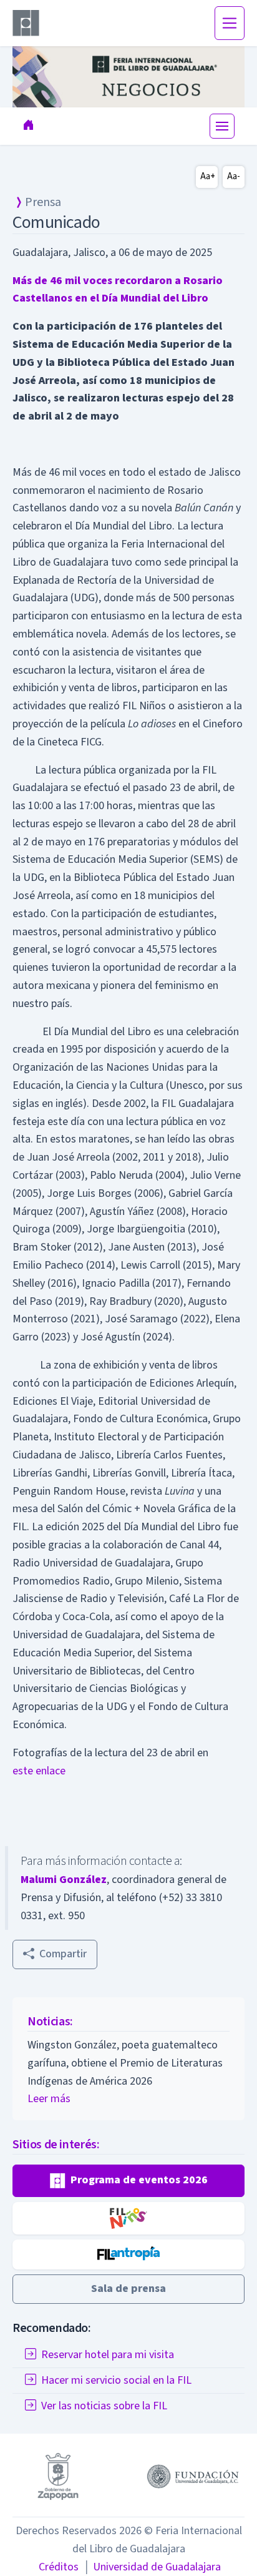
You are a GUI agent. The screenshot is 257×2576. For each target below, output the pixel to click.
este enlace (39, 1771)
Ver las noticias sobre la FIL (104, 2406)
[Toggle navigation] (230, 23)
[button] (128, 2181)
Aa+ (208, 176)
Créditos (59, 2567)
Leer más (49, 2099)
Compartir (63, 1954)
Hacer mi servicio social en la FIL (116, 2380)
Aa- (234, 176)
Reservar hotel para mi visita (108, 2355)
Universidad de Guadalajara (152, 2567)
